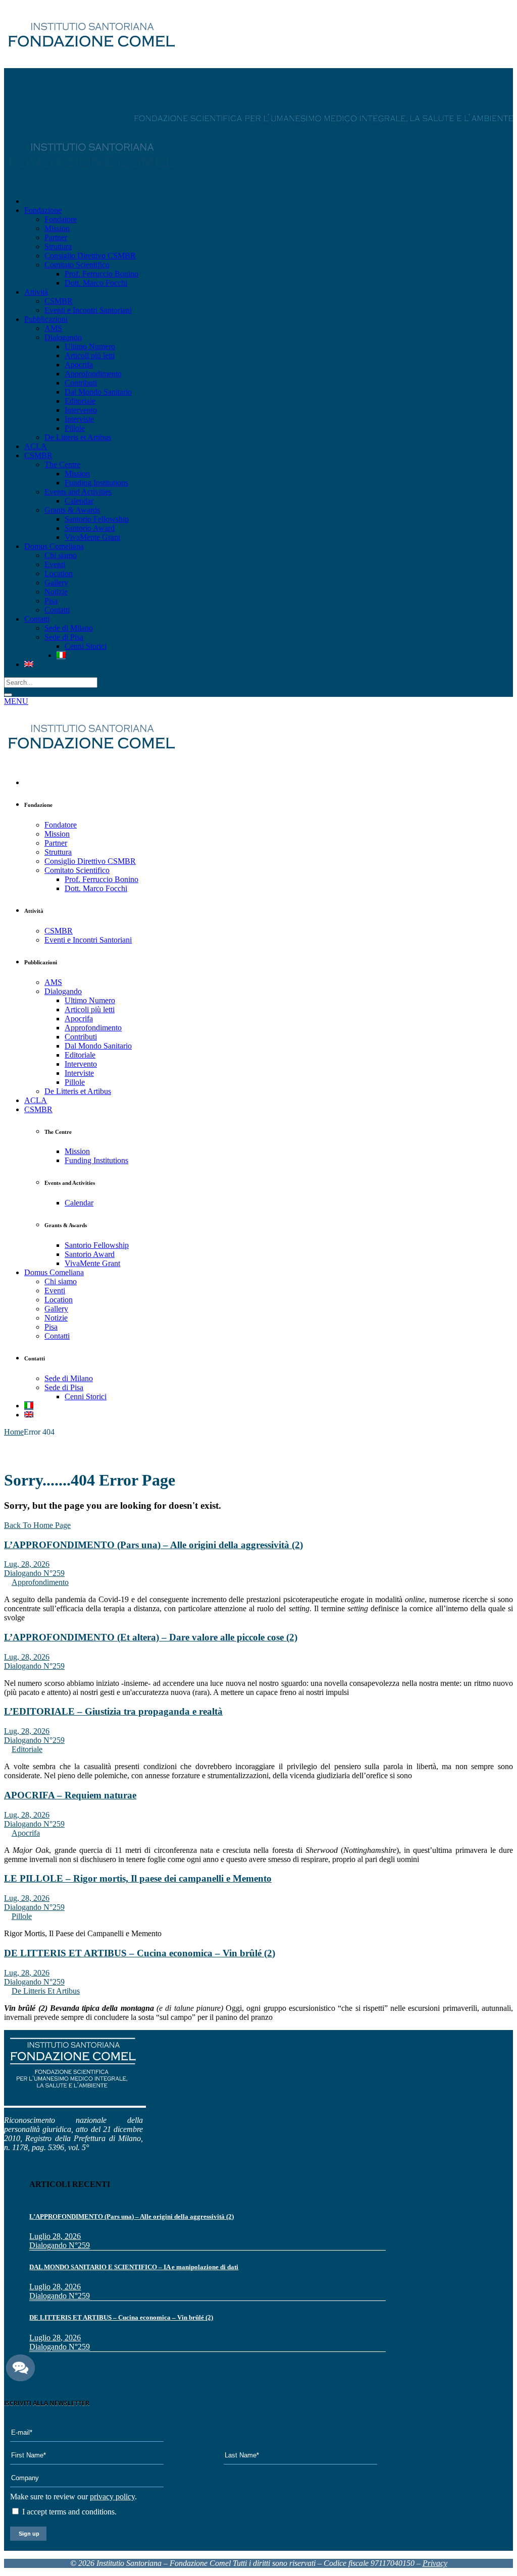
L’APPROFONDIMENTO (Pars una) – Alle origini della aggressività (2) (153, 1545)
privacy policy (112, 2497)
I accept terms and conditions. (68, 2512)
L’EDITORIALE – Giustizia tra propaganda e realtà (113, 1711)
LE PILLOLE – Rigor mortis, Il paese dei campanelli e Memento (138, 1878)
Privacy (435, 2563)
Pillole (22, 1916)
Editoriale (27, 1749)
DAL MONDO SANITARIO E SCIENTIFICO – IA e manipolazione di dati (134, 2267)
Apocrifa (26, 1833)
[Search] (8, 695)
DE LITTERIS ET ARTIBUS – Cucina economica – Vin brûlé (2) (140, 1953)
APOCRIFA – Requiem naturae (70, 1795)
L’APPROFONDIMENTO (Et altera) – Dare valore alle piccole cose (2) (151, 1637)
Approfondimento (40, 1582)
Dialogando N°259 (34, 1573)
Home (14, 1432)
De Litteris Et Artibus (46, 1991)
